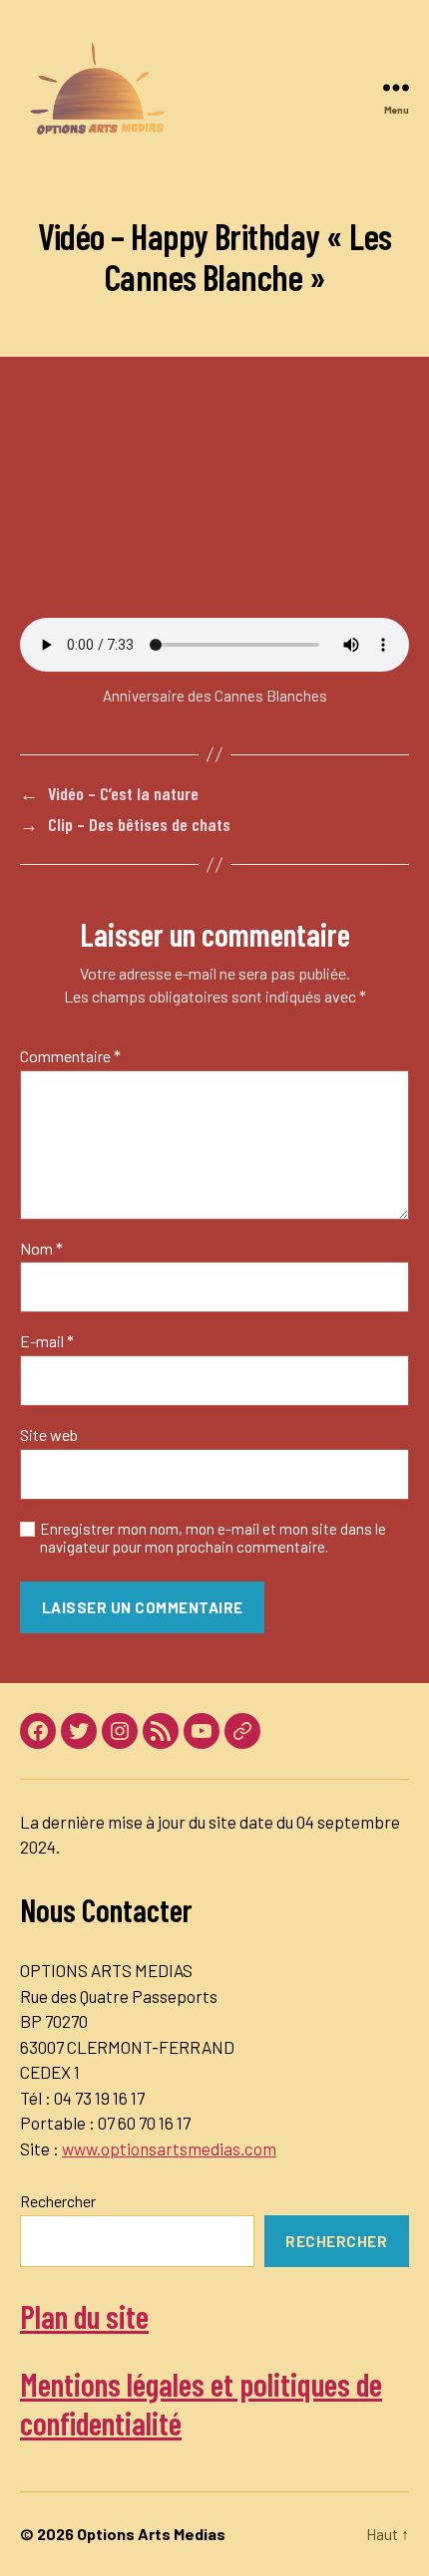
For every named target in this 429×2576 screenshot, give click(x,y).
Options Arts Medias (151, 2534)
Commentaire (70, 1056)
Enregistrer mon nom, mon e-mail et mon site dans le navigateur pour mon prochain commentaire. (213, 1538)
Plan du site (84, 2316)
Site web (49, 1435)
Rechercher (58, 2201)
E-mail (47, 1341)
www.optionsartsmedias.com (169, 2148)
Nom (41, 1249)
